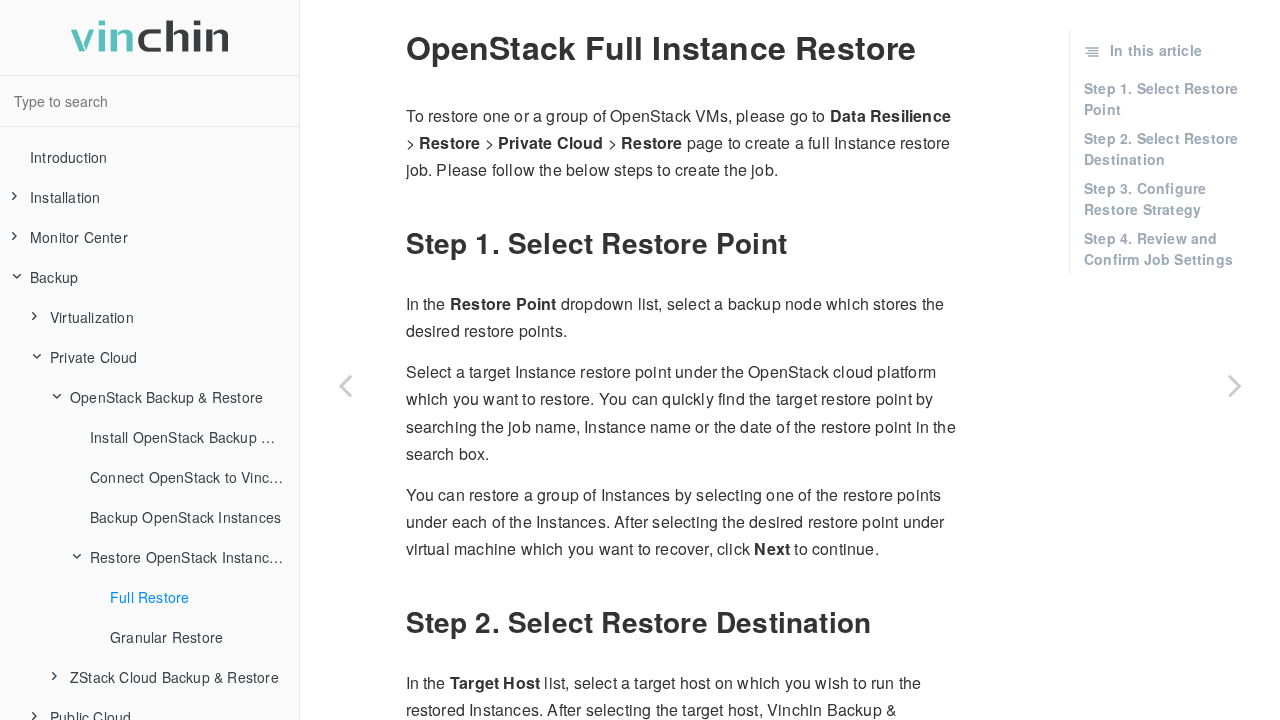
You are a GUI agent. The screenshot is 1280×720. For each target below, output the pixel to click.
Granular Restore (166, 637)
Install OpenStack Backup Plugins (194, 437)
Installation (65, 197)
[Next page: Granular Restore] (1235, 385)
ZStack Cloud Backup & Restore (174, 677)
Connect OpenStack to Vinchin (189, 477)
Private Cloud (94, 357)
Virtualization (92, 317)
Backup (54, 277)
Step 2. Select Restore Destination (1161, 148)
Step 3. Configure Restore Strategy (1145, 198)
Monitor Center (79, 237)
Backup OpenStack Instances (185, 517)
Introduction (68, 157)
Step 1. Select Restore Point (1161, 98)
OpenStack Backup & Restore (166, 397)
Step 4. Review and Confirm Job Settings (1158, 248)
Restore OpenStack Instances (187, 557)
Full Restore (149, 597)
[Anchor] (394, 243)
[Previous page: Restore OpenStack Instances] (345, 385)
